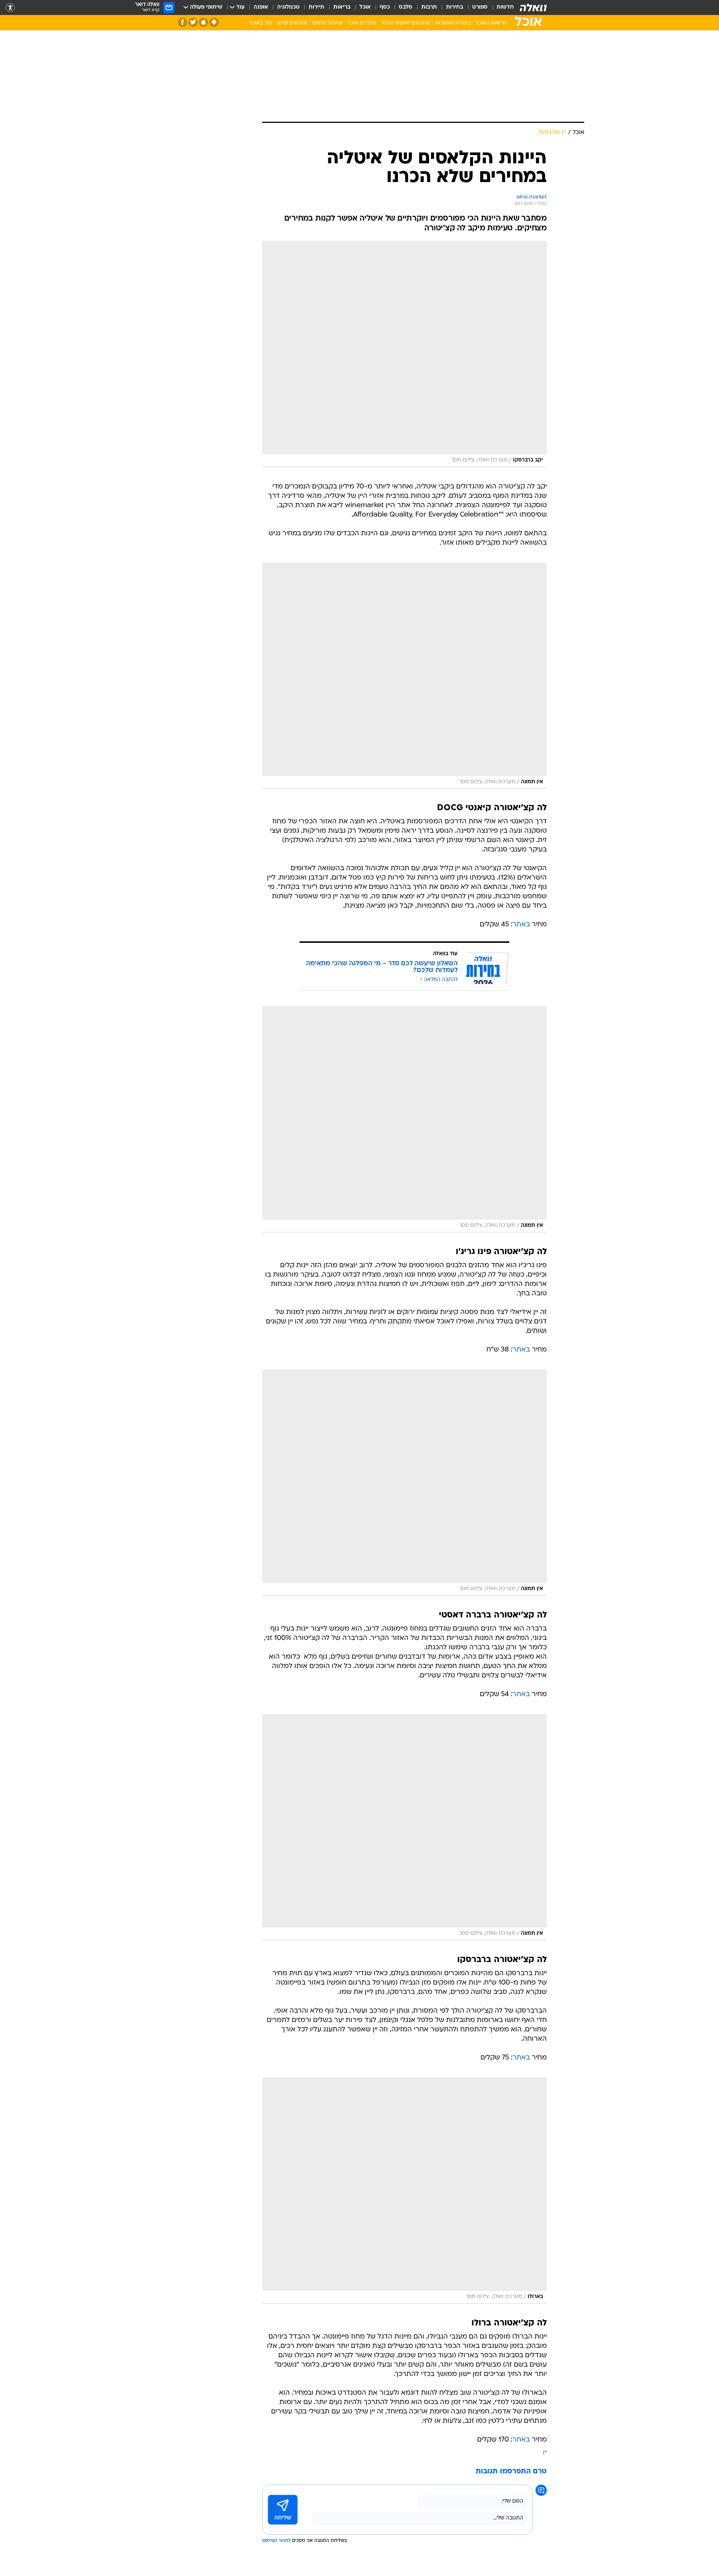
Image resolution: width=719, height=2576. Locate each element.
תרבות (429, 7)
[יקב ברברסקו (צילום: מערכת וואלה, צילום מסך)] (404, 354)
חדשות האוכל (491, 23)
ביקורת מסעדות (453, 23)
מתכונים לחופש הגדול (406, 23)
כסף (385, 7)
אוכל (365, 7)
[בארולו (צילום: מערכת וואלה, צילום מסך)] (404, 2191)
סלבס (406, 7)
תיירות (316, 7)
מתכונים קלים (292, 23)
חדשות (505, 7)
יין (545, 2453)
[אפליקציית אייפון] (204, 22)
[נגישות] (10, 8)
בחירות (455, 7)
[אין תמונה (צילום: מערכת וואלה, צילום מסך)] (404, 676)
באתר (521, 925)
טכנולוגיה (288, 7)
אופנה (261, 7)
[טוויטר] (193, 22)
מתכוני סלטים (327, 23)
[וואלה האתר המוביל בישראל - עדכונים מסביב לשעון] (533, 7)
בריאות (342, 7)
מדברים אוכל (362, 23)
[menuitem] (501, 7)
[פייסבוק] (183, 22)
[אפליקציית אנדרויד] (214, 22)
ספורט (480, 7)
